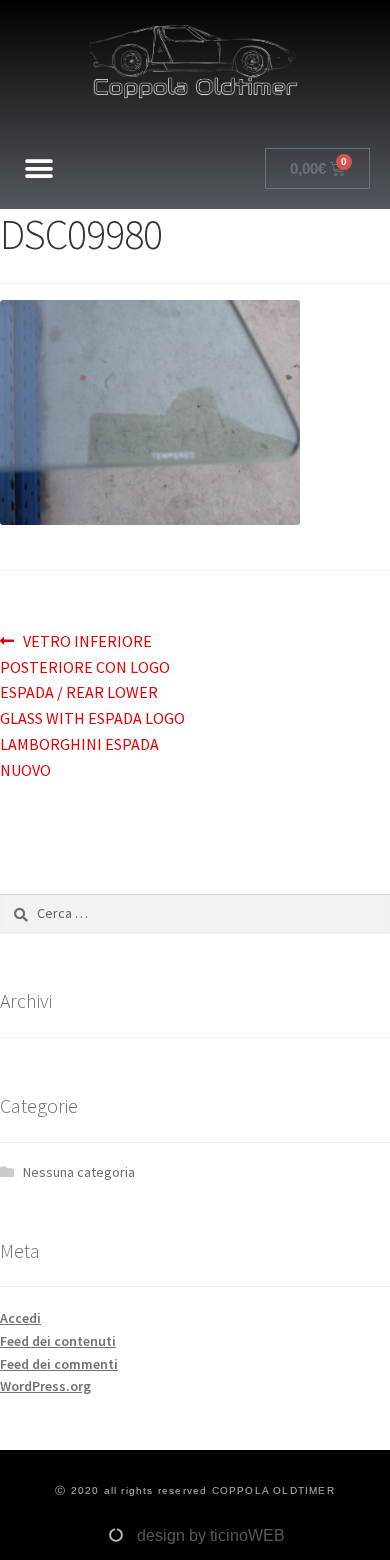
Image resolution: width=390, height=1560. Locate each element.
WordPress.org (45, 1386)
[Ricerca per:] (195, 913)
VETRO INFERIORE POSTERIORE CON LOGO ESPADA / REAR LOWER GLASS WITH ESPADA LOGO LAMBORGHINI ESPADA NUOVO (92, 704)
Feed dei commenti (59, 1364)
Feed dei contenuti (58, 1341)
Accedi (20, 1318)
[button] (39, 168)
